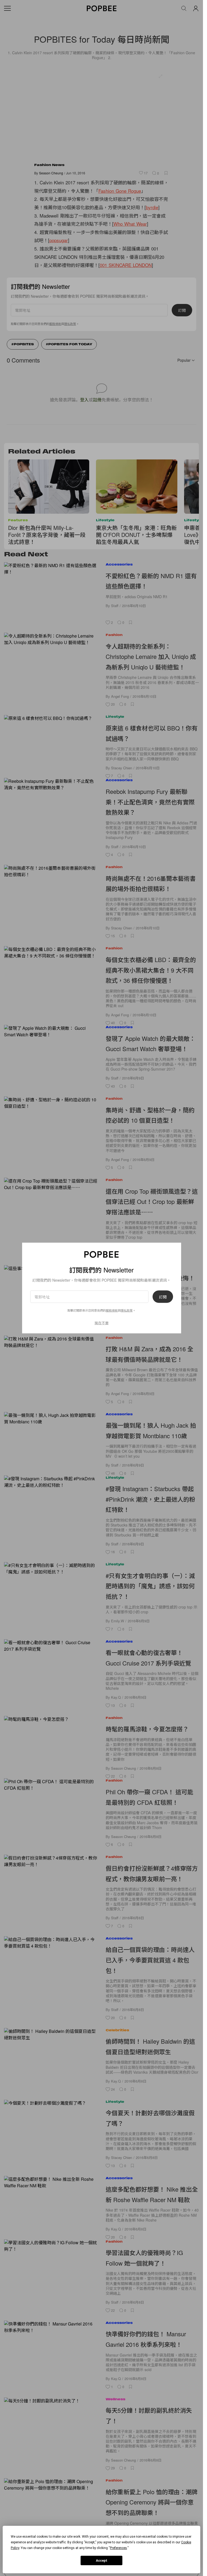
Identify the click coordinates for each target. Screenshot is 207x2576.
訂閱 (163, 1297)
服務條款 (112, 1310)
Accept (102, 2561)
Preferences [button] (118, 2548)
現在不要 (102, 1323)
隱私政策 (127, 1310)
